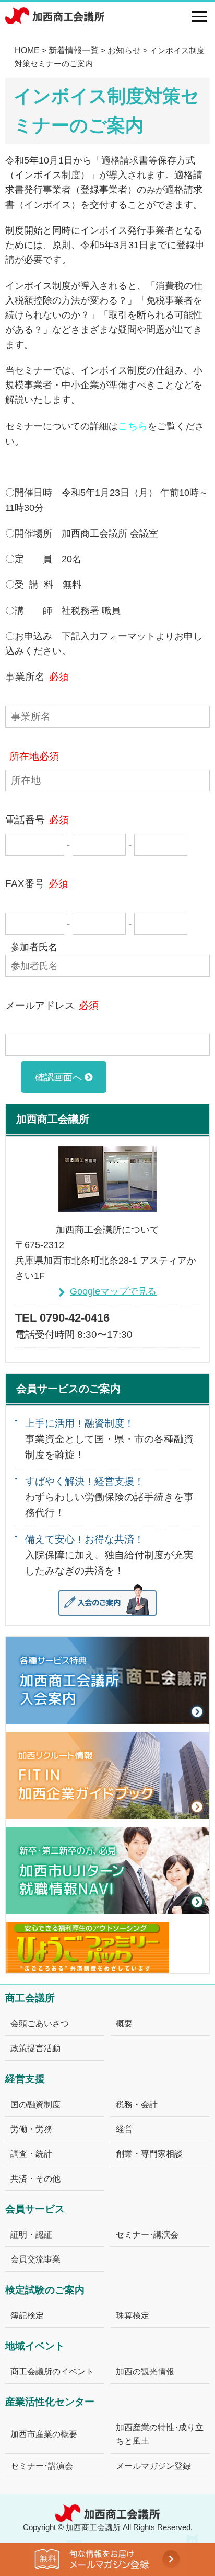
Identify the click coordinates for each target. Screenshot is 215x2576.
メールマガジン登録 (153, 2466)
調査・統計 (31, 2153)
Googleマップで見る (113, 1291)
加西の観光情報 (145, 2371)
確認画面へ (58, 1077)
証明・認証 (31, 2234)
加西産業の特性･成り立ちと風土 (160, 2434)
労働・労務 (31, 2129)
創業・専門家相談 (149, 2153)
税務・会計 (137, 2104)
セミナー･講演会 (147, 2234)
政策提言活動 (35, 2048)
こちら (133, 426)
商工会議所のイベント (52, 2371)
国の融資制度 (35, 2104)
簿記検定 (27, 2315)
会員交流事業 (35, 2259)
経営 (124, 2129)
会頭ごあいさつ (40, 2023)
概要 (124, 2023)
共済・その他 (35, 2178)
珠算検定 (133, 2315)
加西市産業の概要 (44, 2434)
